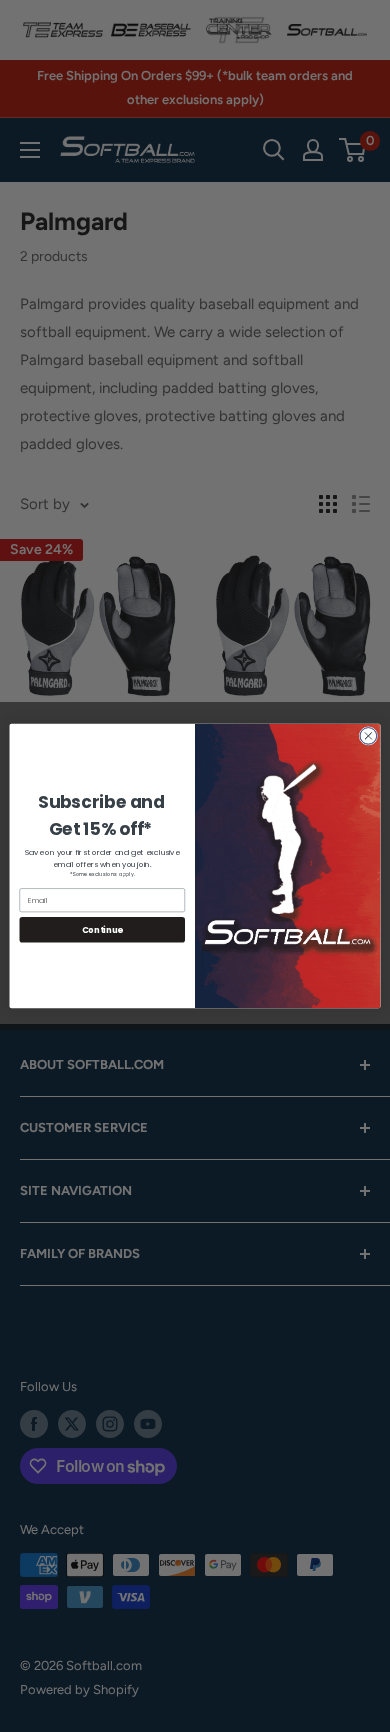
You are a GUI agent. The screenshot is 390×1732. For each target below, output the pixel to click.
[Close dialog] (368, 736)
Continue (102, 930)
